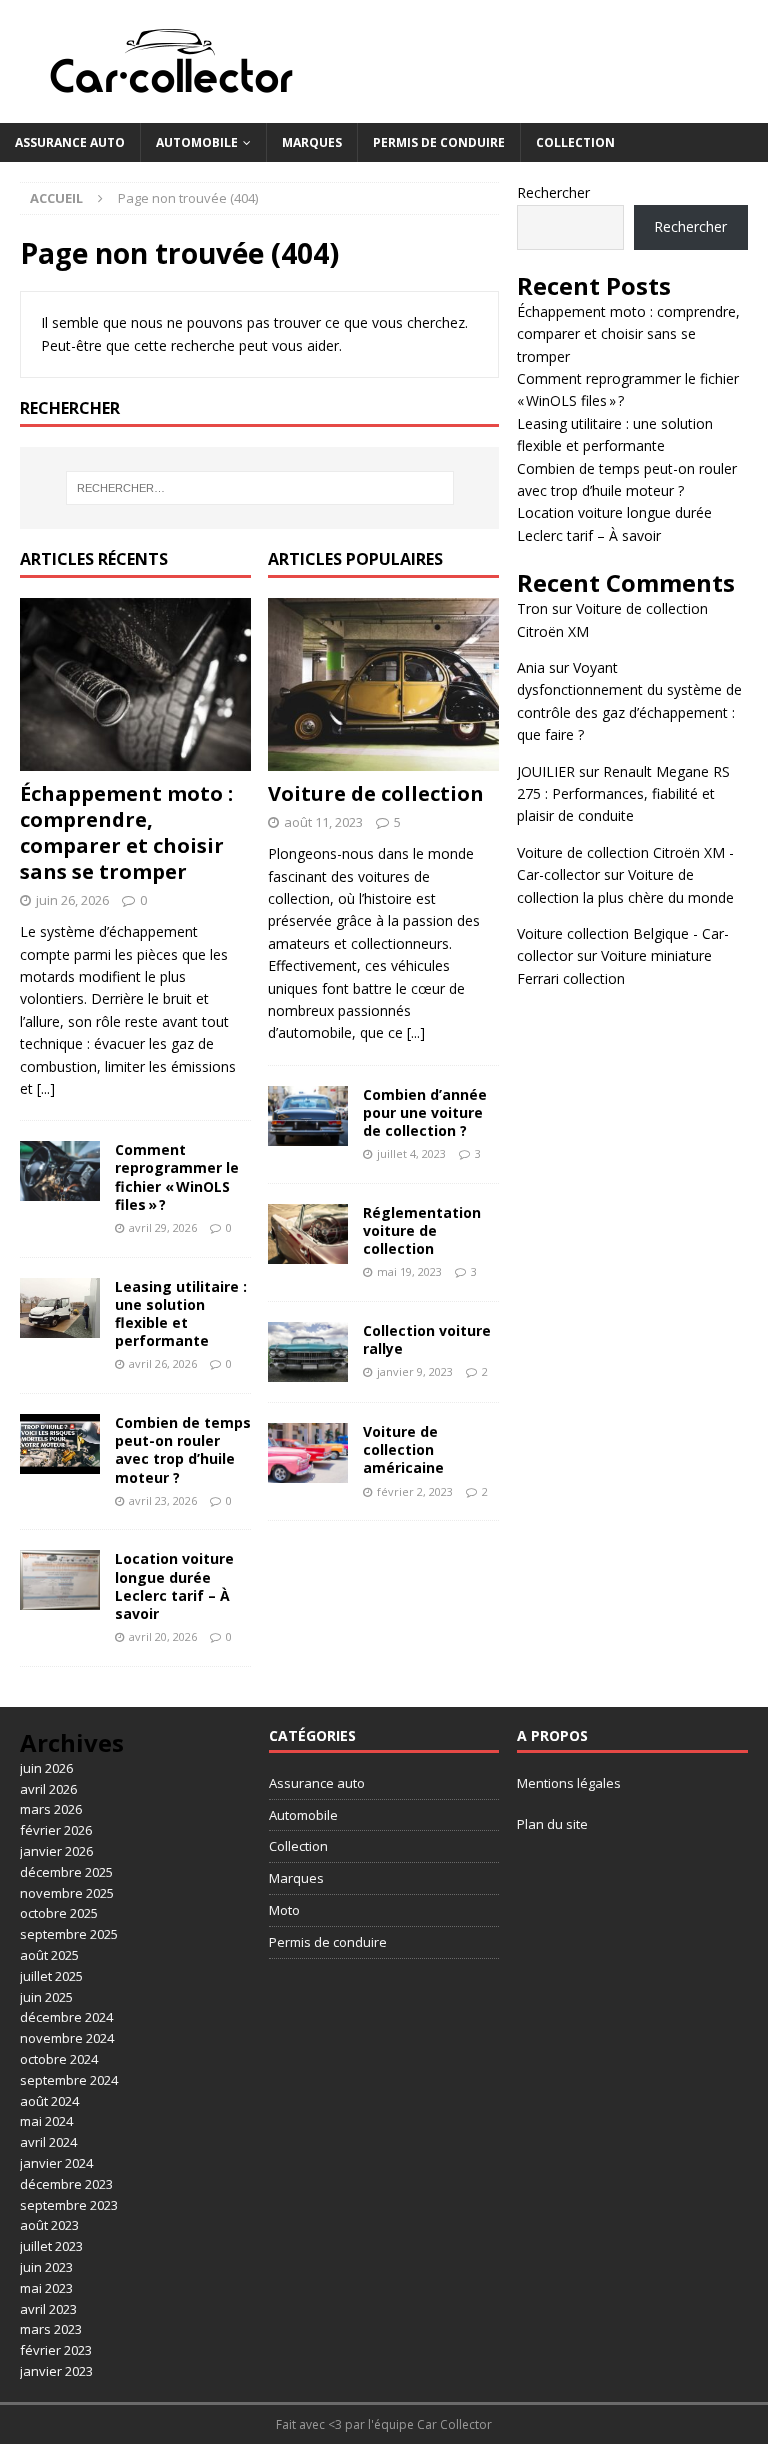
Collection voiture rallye (427, 1339)
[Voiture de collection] (383, 685)
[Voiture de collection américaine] (308, 1453)
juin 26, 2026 (72, 900)
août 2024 (49, 2101)
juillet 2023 (51, 2246)
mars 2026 (51, 1809)
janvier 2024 (56, 2163)
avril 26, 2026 (163, 1363)
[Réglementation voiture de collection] (308, 1234)
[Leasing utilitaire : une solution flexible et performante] (60, 1308)
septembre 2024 (69, 2080)
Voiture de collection (376, 793)
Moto (284, 1910)
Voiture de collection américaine (403, 1449)
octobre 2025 (59, 1913)
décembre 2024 (66, 2017)
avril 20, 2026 (163, 1636)
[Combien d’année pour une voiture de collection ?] (308, 1116)
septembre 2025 (69, 1934)
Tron (532, 608)
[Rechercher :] (259, 488)
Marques (312, 142)
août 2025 (49, 1955)
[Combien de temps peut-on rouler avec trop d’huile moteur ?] (60, 1444)
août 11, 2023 (323, 822)
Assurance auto (70, 142)
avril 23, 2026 (163, 1500)
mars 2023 (51, 2329)
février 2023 (56, 2350)
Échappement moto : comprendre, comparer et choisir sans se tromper (126, 832)
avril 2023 (48, 2309)
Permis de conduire (439, 142)
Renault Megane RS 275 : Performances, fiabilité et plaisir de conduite (623, 794)
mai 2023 (46, 2288)
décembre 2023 (66, 2184)
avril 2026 (48, 1789)
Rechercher (553, 192)
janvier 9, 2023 (415, 1371)
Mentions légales (569, 1783)
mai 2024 (46, 2121)
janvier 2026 (56, 1851)
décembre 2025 (66, 1872)
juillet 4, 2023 (411, 1153)
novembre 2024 (67, 2038)
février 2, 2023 (415, 1491)
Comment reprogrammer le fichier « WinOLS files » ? (177, 1177)
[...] (46, 1088)
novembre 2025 (67, 1893)
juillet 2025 (51, 1976)
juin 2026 (46, 1768)
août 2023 (49, 2225)
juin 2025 (46, 1997)
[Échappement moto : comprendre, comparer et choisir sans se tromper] (135, 685)
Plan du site (552, 1824)
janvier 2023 (56, 2371)
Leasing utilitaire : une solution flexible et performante (181, 1314)
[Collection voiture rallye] (308, 1352)
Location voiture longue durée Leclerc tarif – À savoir (174, 1586)
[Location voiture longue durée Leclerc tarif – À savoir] (60, 1580)
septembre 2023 (69, 2205)
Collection (575, 142)
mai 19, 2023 (409, 1271)
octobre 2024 (59, 2059)
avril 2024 (48, 2142)
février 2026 (56, 1830)
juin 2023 (46, 2267)
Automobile (197, 142)
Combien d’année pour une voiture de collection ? (425, 1112)
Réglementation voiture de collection (422, 1230)
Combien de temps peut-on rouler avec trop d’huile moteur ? (183, 1450)
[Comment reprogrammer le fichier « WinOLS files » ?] (60, 1171)
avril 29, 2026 (163, 1227)
